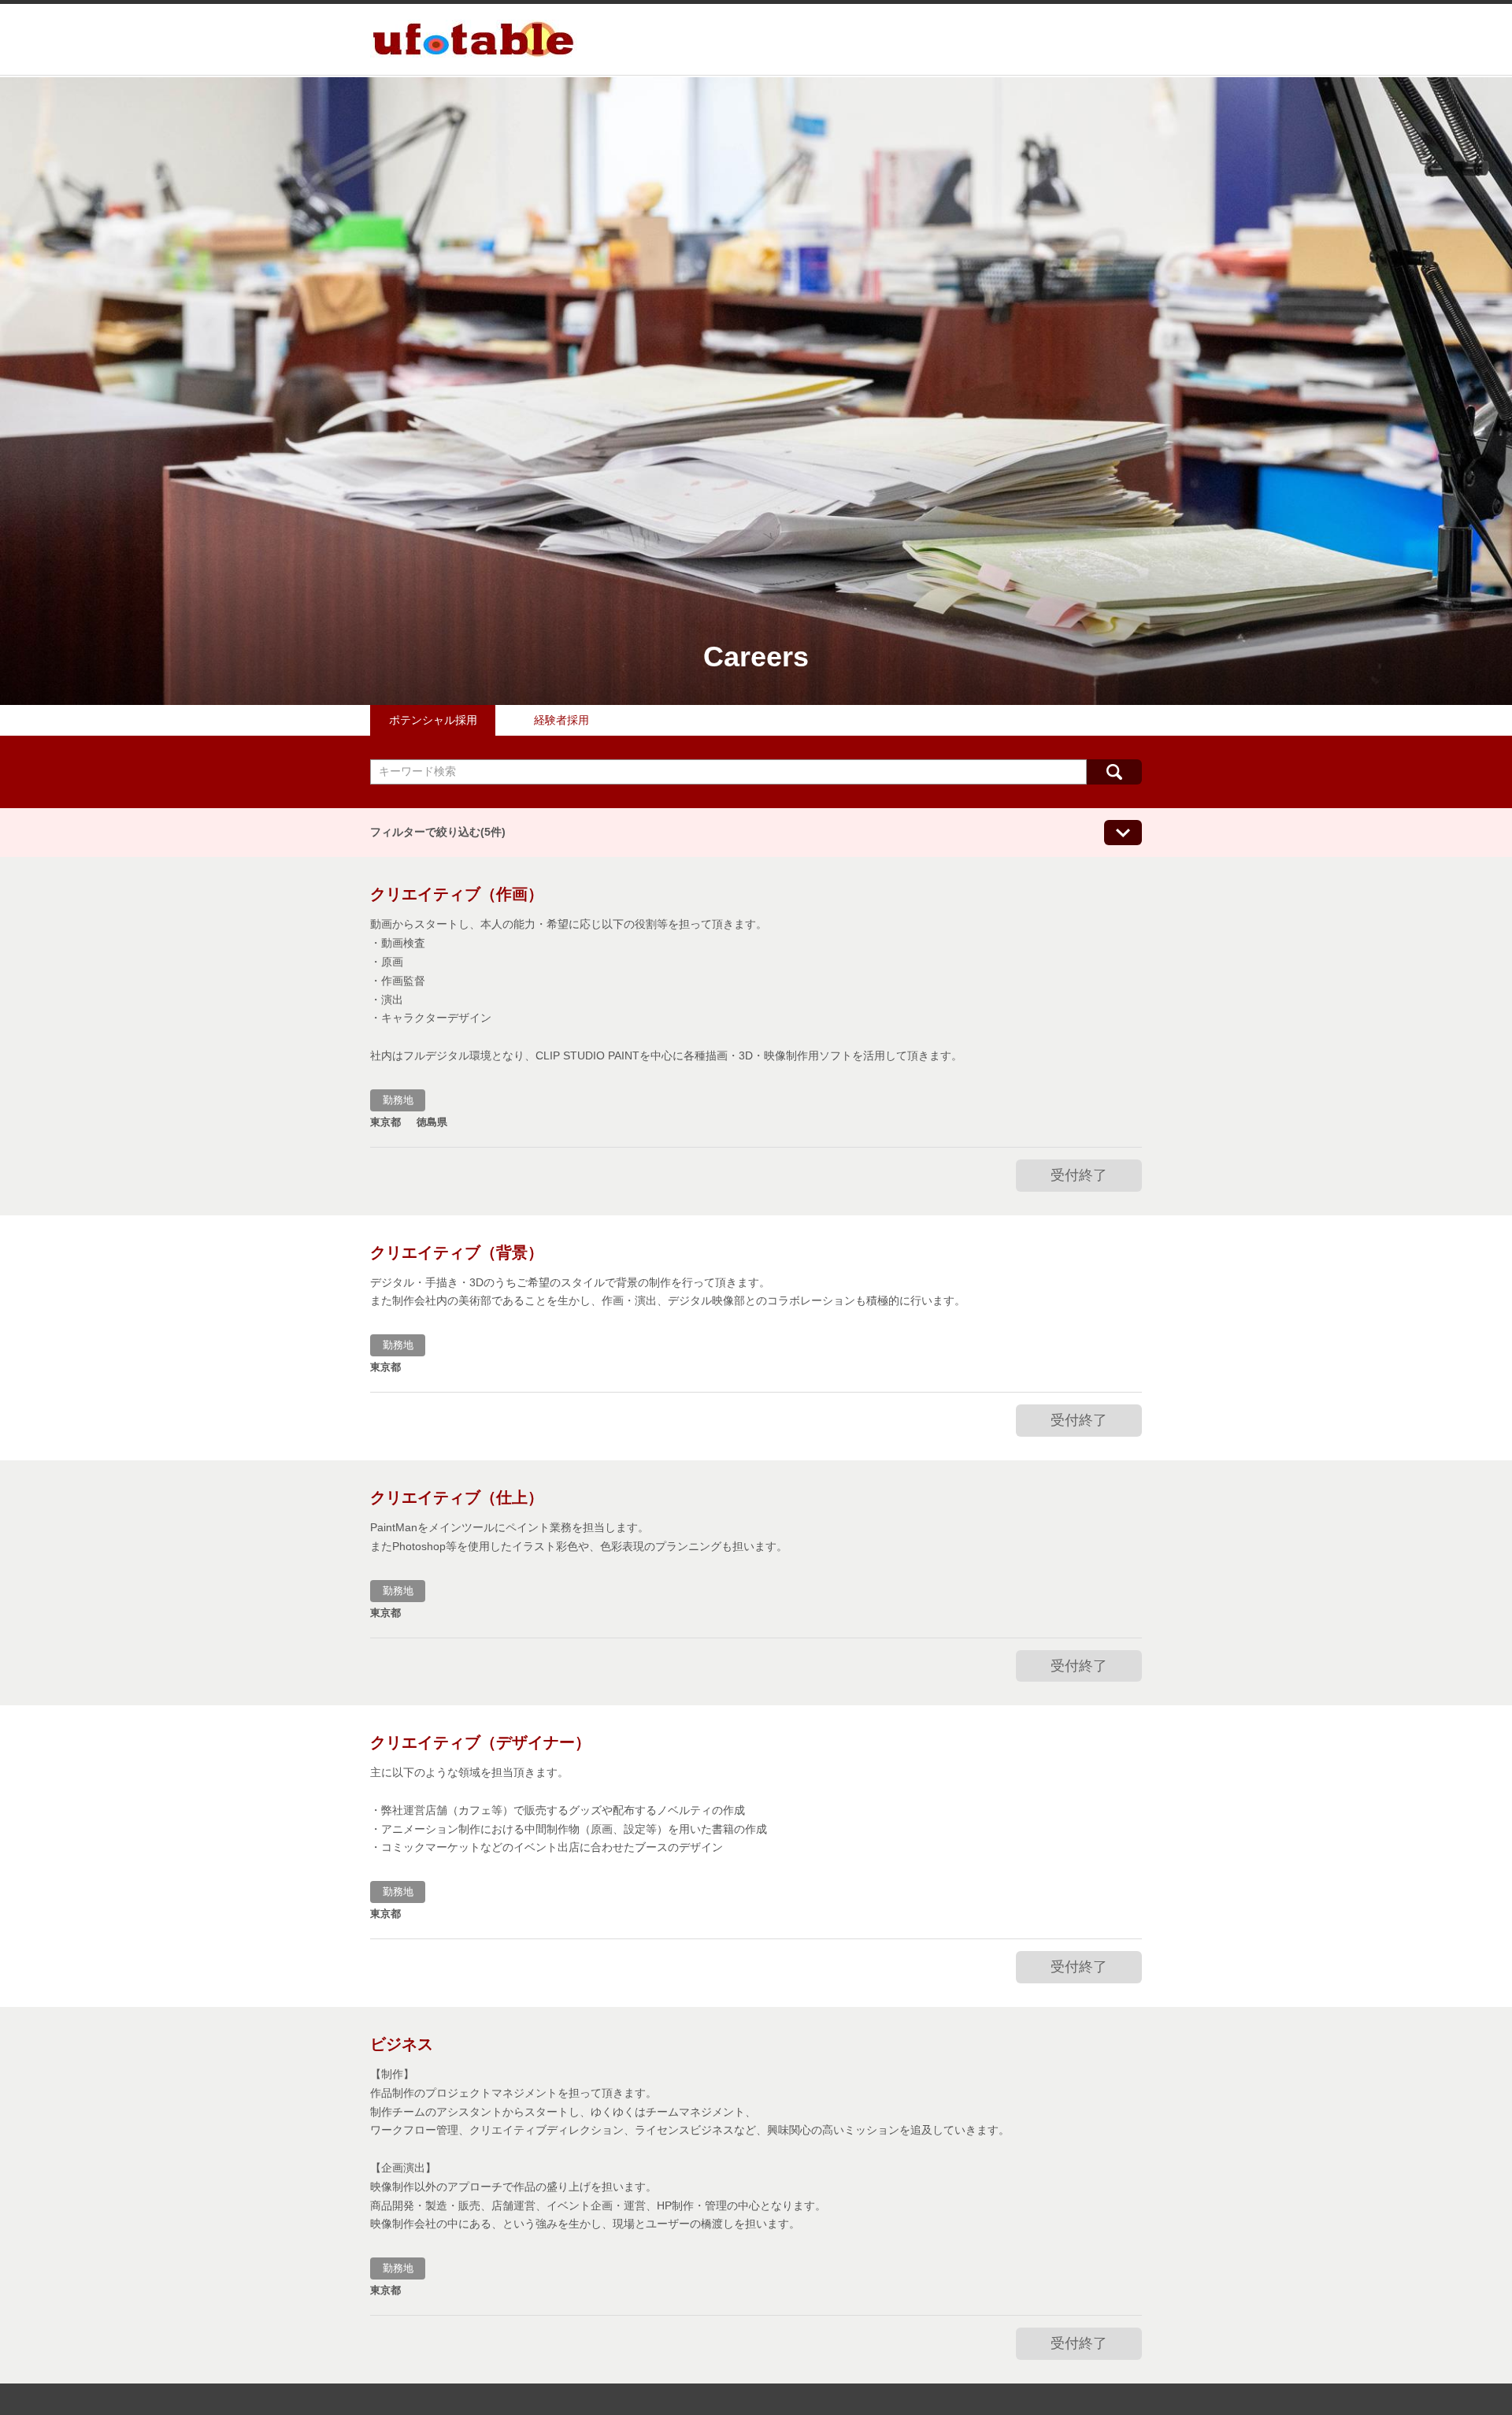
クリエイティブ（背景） (457, 1252)
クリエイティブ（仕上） (457, 1497)
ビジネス (402, 2044)
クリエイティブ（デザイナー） (480, 1742)
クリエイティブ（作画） (457, 894)
